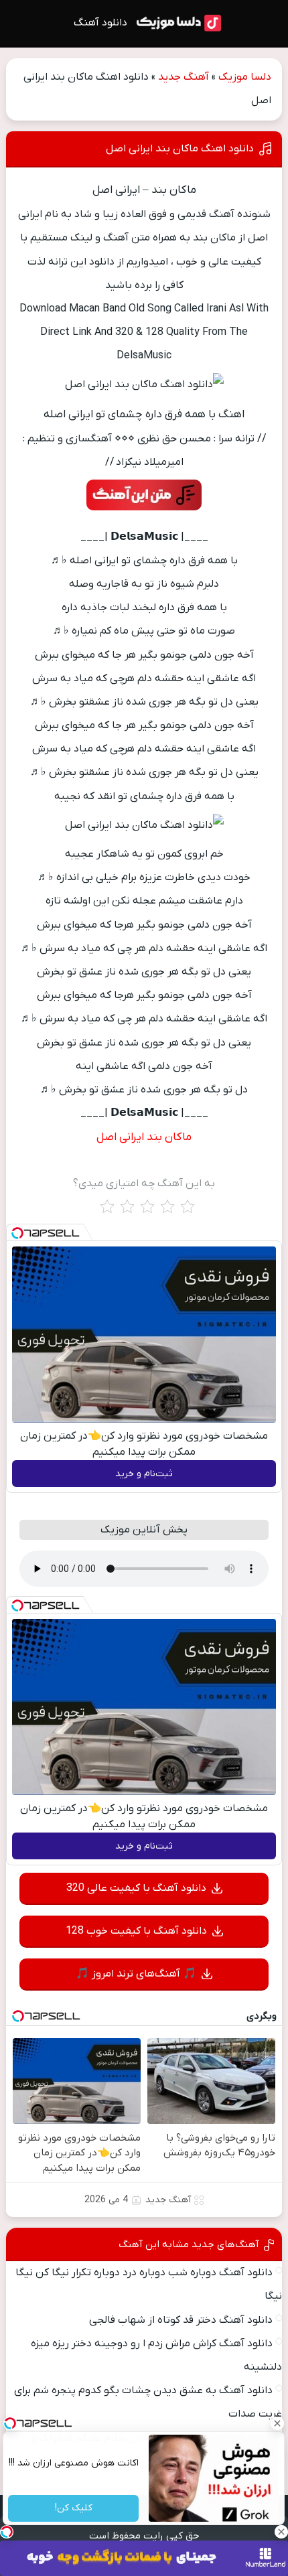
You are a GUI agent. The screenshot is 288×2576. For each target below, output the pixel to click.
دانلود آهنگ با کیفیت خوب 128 (136, 1931)
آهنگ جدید (184, 77)
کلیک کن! (74, 2509)
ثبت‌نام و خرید (144, 1474)
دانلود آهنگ (100, 23)
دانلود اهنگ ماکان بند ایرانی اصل (180, 149)
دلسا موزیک (245, 77)
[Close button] (278, 2423)
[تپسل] (17, 1233)
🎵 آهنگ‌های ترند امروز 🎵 (136, 1974)
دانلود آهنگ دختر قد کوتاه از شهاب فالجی (181, 2320)
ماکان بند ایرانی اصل (144, 1137)
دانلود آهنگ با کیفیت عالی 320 (136, 1888)
